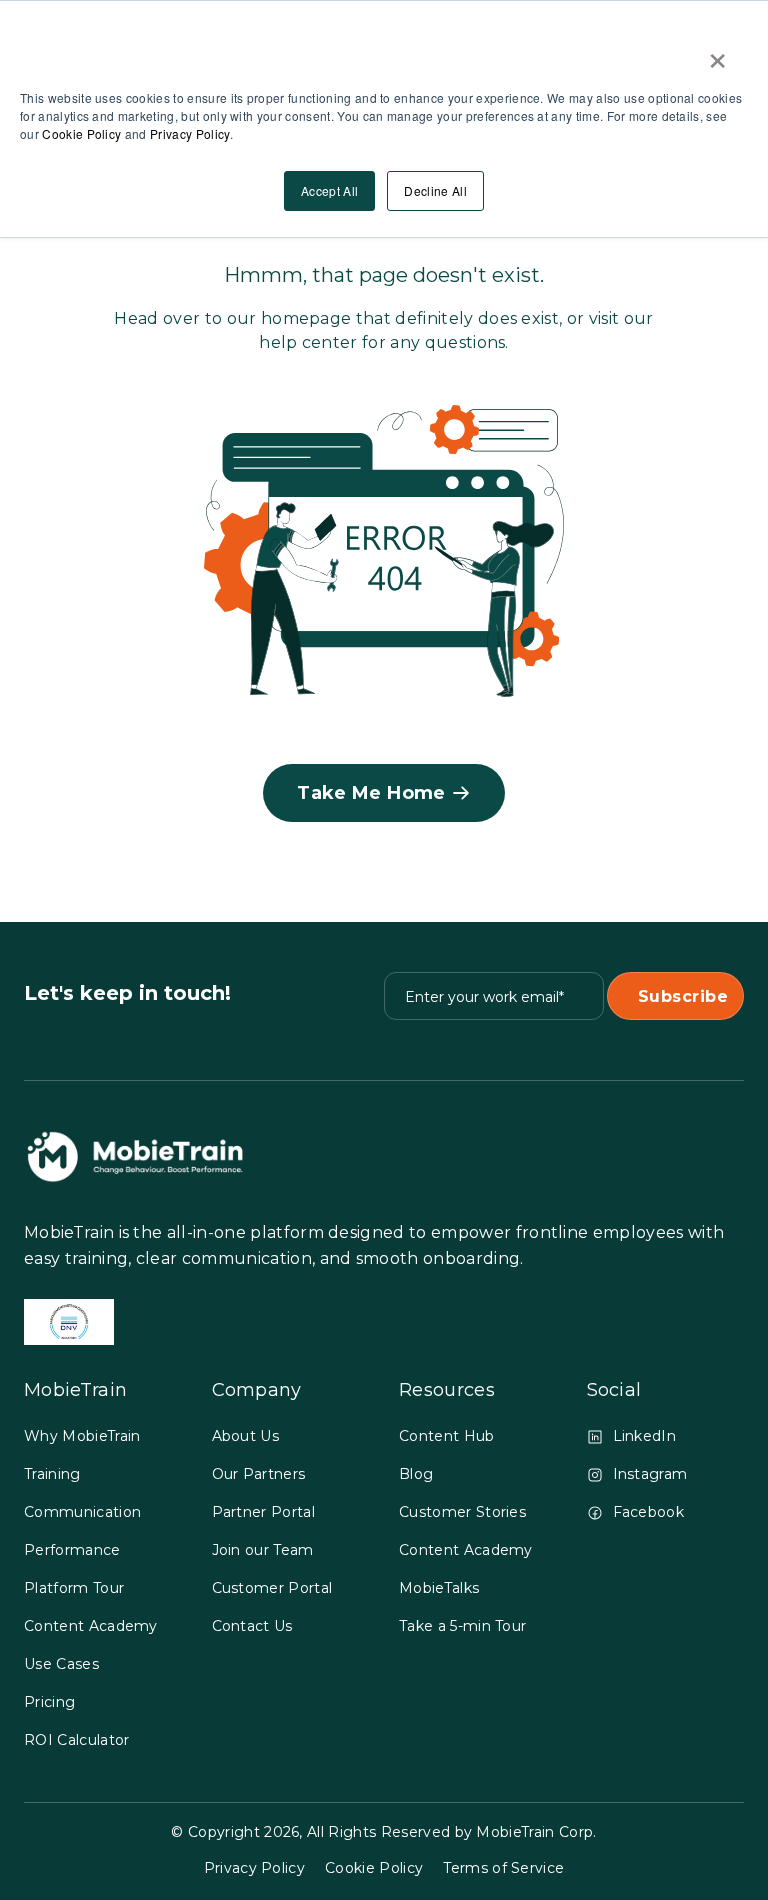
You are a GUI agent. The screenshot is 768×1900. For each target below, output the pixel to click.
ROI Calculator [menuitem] (76, 1740)
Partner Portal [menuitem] (263, 1512)
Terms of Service (503, 1868)
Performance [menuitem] (72, 1550)
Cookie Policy (81, 133)
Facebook (649, 1512)
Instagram (650, 1474)
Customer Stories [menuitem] (462, 1512)
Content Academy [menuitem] (91, 1626)
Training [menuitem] (52, 1474)
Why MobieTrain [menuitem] (82, 1436)
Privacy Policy (189, 133)
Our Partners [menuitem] (259, 1474)
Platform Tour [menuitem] (74, 1588)
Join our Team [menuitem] (263, 1550)
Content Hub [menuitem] (447, 1436)
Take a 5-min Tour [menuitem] (462, 1626)
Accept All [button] (329, 190)
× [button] (717, 54)
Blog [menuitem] (416, 1474)
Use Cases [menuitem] (61, 1664)
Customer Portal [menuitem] (272, 1588)
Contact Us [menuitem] (252, 1626)
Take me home (371, 793)
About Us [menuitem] (246, 1436)
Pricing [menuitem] (49, 1702)
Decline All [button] (435, 190)
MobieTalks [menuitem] (439, 1588)
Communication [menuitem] (82, 1512)
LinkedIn (645, 1436)
